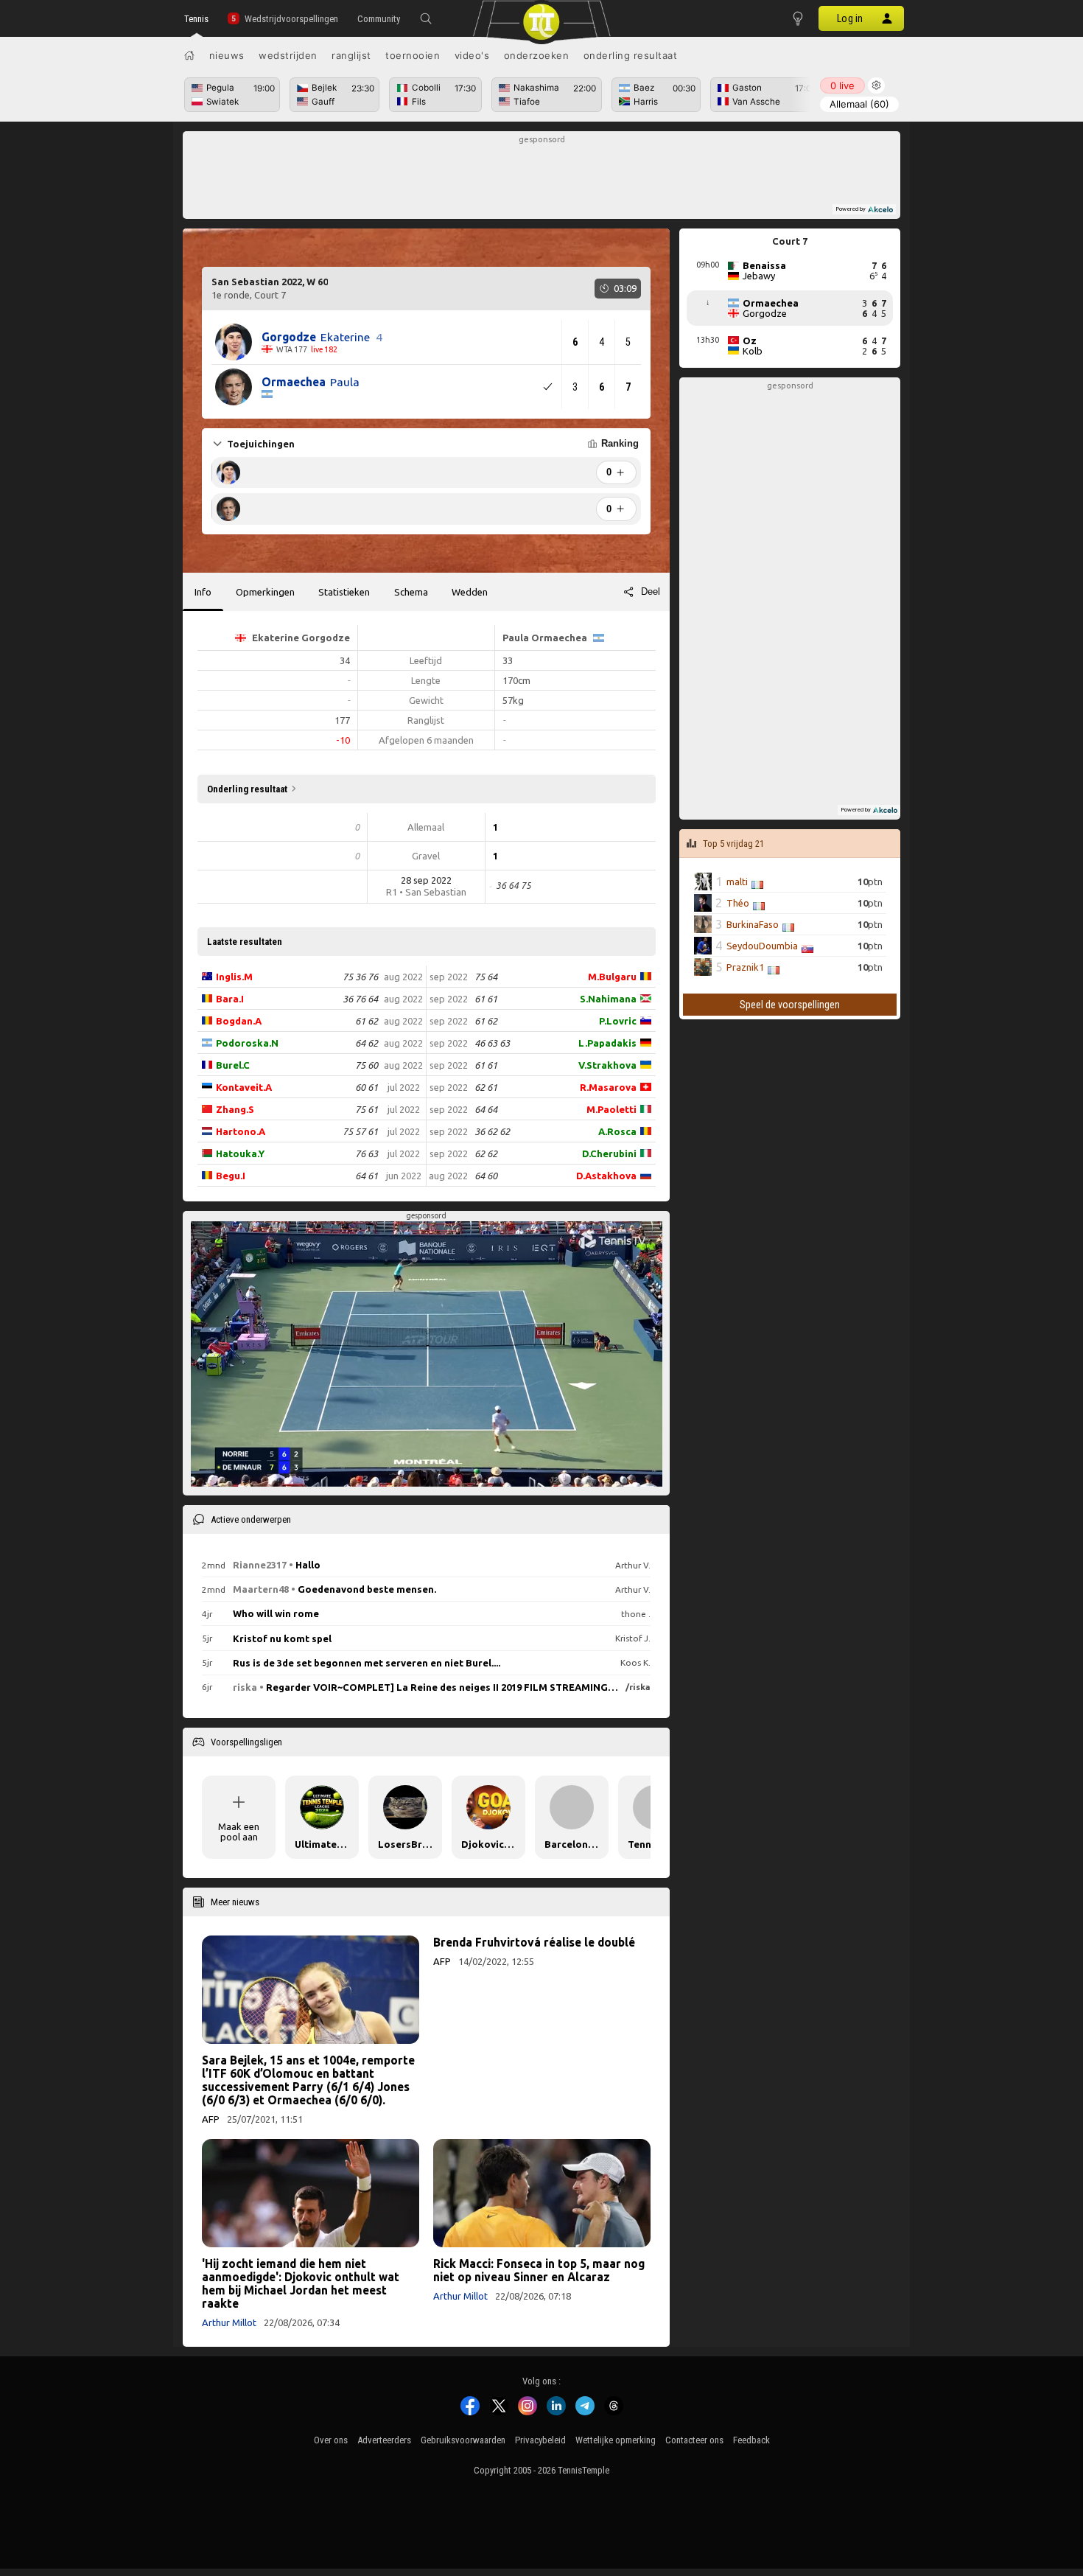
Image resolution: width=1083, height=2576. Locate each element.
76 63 (367, 1153)
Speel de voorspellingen (790, 1005)
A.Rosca (617, 1131)
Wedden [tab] (470, 592)
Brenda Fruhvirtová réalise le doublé (534, 1942)
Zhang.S (235, 1109)
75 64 (486, 977)
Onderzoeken (537, 55)
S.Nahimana (608, 999)
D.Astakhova (606, 1176)
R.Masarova (608, 1087)
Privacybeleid (540, 2440)
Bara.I (230, 999)
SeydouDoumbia (762, 946)
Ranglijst (351, 55)
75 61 (367, 1109)
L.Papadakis (607, 1043)
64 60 (486, 1176)
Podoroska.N (247, 1043)
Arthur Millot (229, 2322)
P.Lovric (618, 1021)
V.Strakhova (607, 1065)
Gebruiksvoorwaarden (463, 2440)
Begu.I (231, 1176)
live (842, 85)
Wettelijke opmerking (616, 2440)
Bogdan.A (239, 1021)
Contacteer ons (694, 2440)
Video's (472, 55)
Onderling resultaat (631, 55)
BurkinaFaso (753, 924)
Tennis (196, 19)
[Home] (189, 55)
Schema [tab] (411, 592)
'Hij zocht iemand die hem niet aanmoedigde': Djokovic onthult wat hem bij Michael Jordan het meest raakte (301, 2283)
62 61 (486, 1087)
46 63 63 (492, 1043)
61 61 (486, 999)
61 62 (367, 1021)
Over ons (331, 2440)
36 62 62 (492, 1131)
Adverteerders (384, 2440)
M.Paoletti (611, 1109)
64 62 (367, 1043)
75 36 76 (360, 977)
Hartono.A (241, 1131)
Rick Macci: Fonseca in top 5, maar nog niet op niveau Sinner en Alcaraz (539, 2270)
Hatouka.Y (240, 1153)
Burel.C (233, 1065)
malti (737, 882)
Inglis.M (234, 977)
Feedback (751, 2440)
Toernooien (413, 55)
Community (379, 19)
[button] (426, 18)
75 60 (367, 1065)
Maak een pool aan (239, 1832)
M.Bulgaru (612, 977)
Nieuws (227, 55)
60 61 (367, 1087)
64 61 (367, 1176)
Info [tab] (203, 592)
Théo (738, 903)
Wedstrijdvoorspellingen (291, 19)
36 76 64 (360, 999)
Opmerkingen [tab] (265, 592)
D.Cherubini (609, 1153)
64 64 (486, 1109)
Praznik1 (745, 967)
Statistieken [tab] (344, 592)
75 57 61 (360, 1131)
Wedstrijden (288, 55)
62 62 (486, 1153)
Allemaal (859, 104)
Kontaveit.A (244, 1087)
